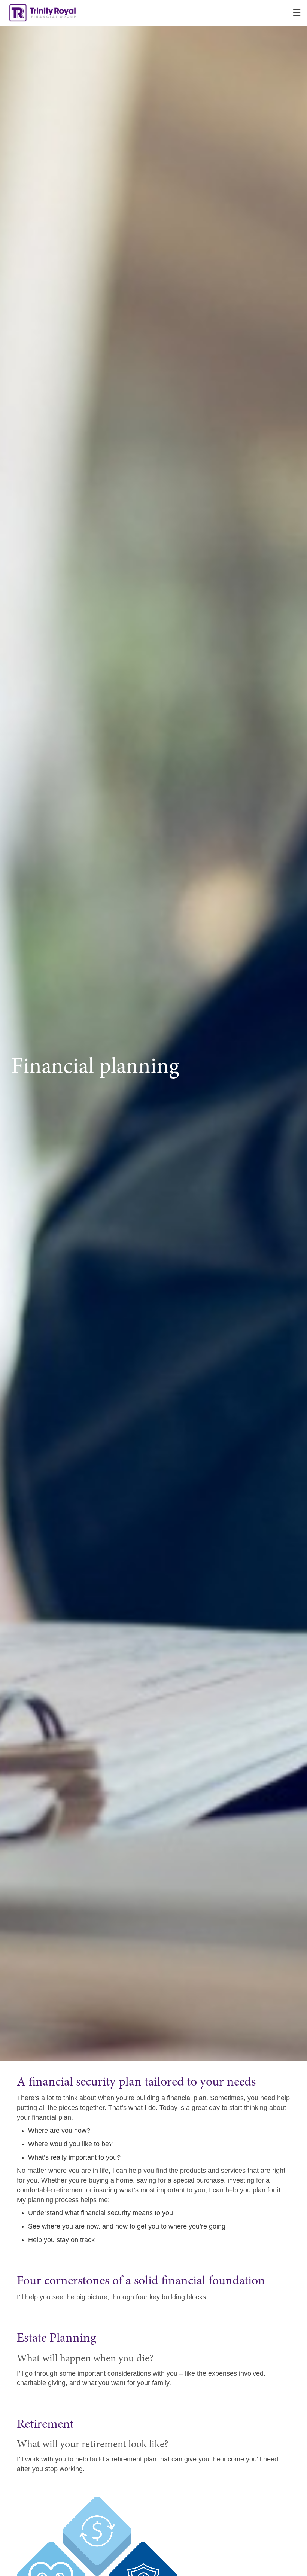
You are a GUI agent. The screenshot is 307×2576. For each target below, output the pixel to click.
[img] (153, 1030)
